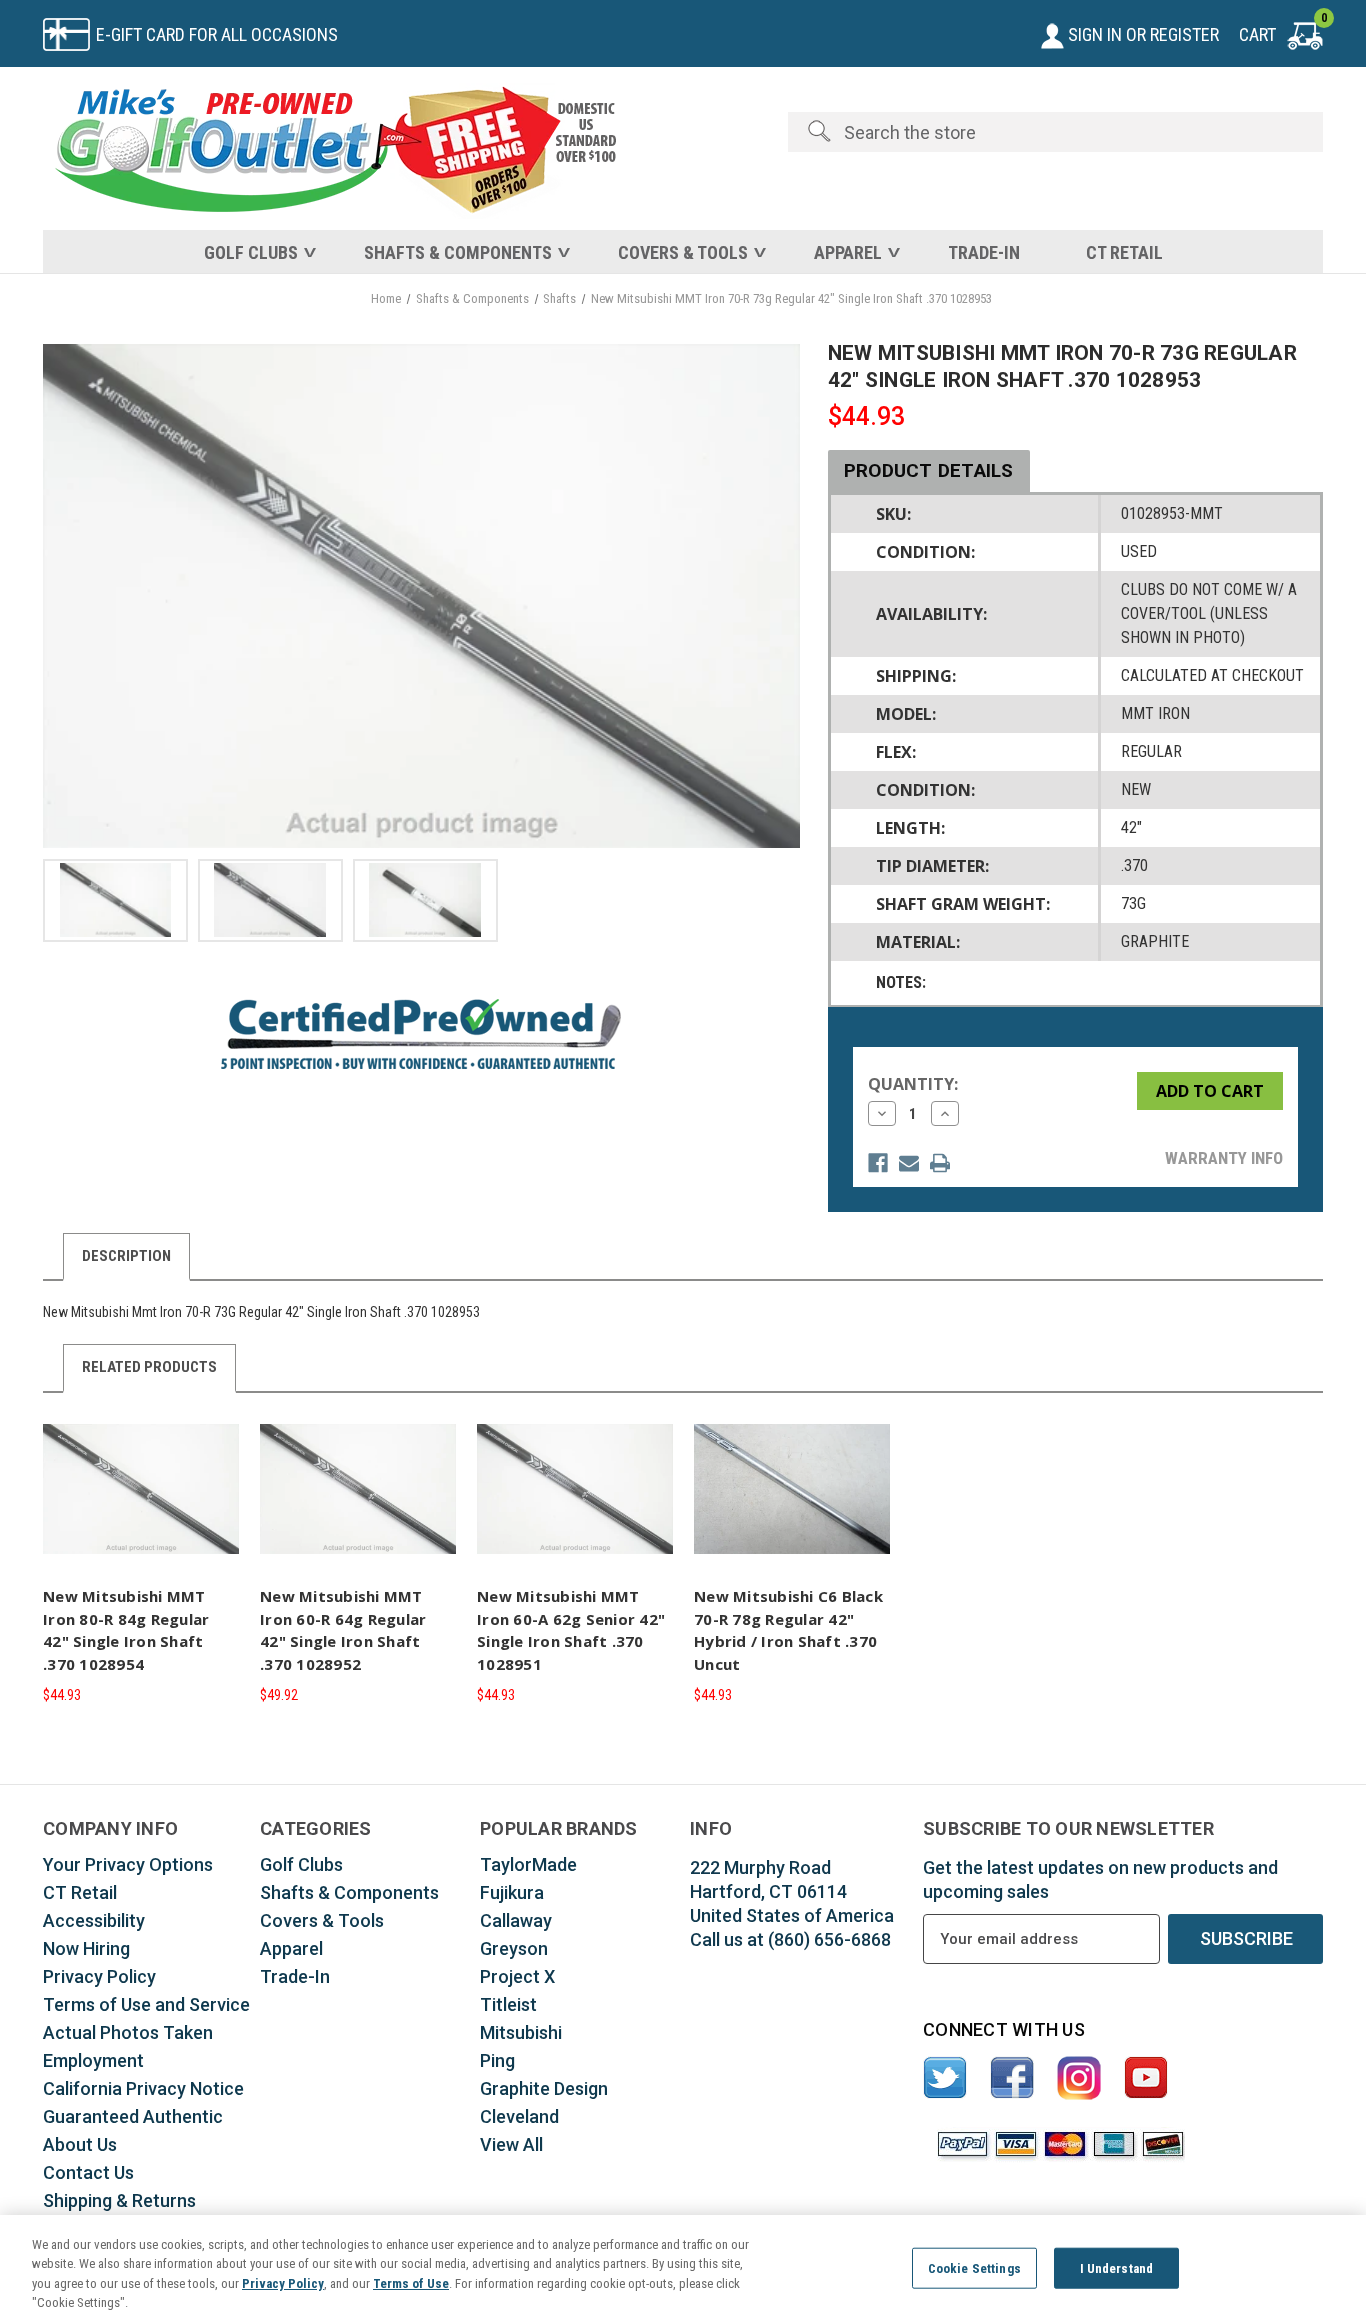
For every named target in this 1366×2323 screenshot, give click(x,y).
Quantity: (913, 1084)
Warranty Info (1224, 1158)
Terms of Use (411, 2283)
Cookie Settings (974, 2268)
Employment (93, 2060)
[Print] (940, 1163)
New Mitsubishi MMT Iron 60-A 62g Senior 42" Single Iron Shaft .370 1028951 (571, 1630)
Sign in (1093, 34)
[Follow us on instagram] (1079, 2078)
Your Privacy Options (128, 1864)
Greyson (514, 1948)
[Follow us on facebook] (1012, 2078)
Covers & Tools (683, 253)
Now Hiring (86, 1948)
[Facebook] (878, 1163)
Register (1184, 34)
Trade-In (984, 253)
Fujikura (512, 1892)
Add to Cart (141, 1506)
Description (126, 1256)
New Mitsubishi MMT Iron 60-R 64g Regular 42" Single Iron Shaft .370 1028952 (343, 1630)
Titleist (508, 2004)
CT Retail (1124, 253)
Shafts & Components (458, 253)
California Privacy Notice (143, 2088)
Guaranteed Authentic (133, 2116)
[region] (683, 2269)
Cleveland (519, 2116)
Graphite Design (544, 2088)
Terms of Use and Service (146, 2004)
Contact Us (88, 2172)
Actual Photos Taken (128, 2032)
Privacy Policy (99, 1976)
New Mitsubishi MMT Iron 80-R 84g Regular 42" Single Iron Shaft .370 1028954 (126, 1630)
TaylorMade (528, 1864)
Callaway (516, 1920)
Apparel (848, 253)
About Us (80, 2144)
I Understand (1117, 2268)
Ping (497, 2060)
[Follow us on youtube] (1146, 2078)
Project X (517, 1976)
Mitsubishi (521, 2032)
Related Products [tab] (149, 1367)
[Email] (909, 1163)
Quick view (138, 1471)
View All (511, 2144)
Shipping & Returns (119, 2200)
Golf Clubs (251, 253)
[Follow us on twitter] (945, 2078)
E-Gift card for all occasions (217, 34)
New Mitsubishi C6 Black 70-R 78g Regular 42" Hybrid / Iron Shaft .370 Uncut (788, 1630)
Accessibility (94, 1920)
